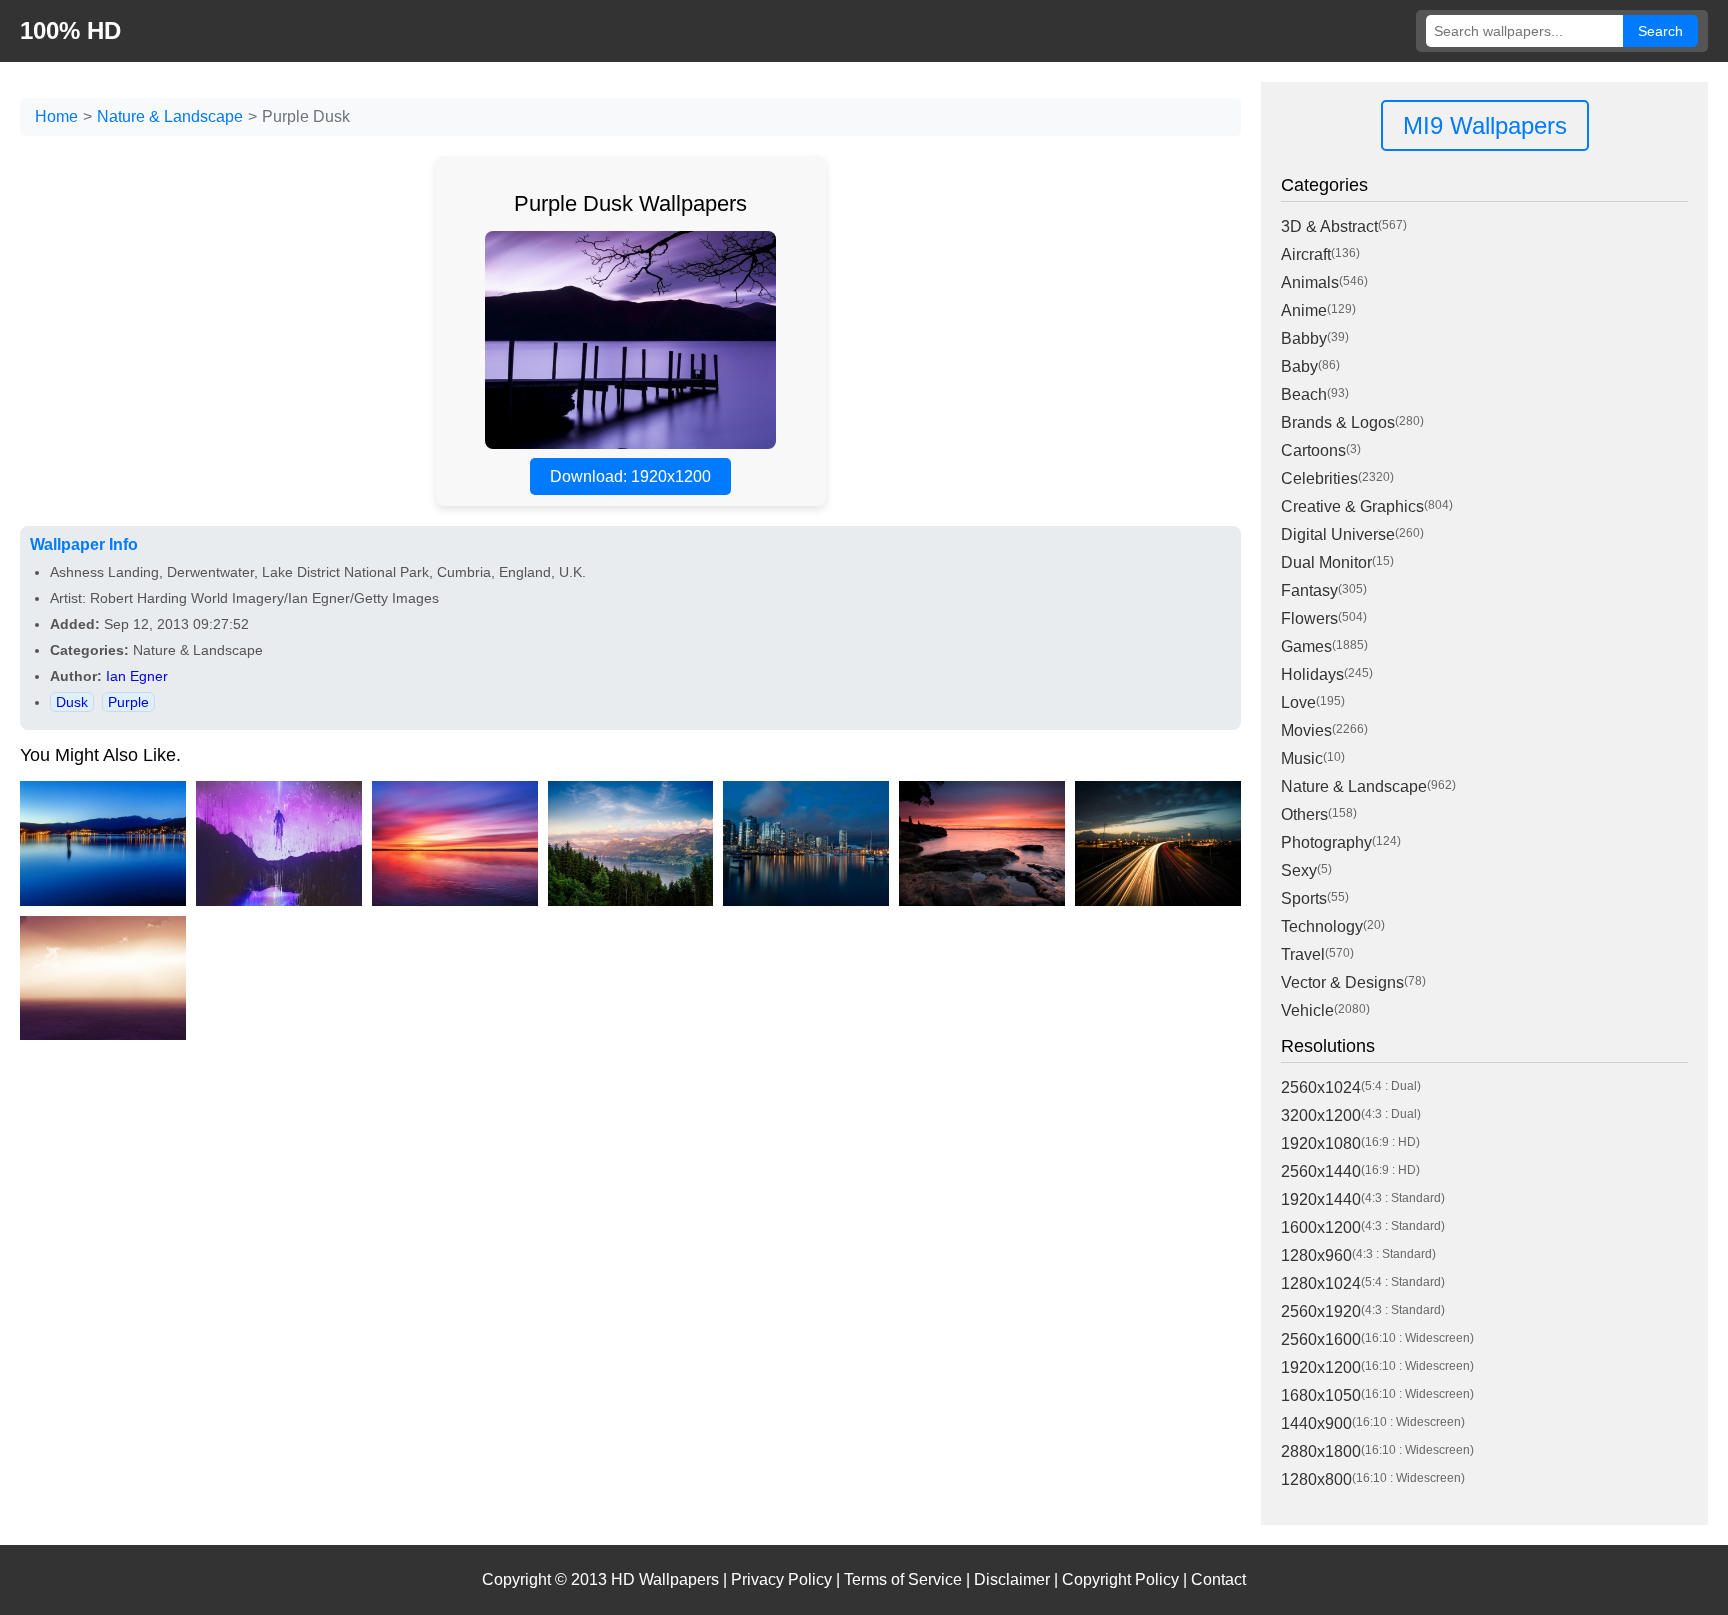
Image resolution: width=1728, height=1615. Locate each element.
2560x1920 (1321, 1311)
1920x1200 (1321, 1367)
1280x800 (1316, 1479)
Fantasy (1309, 590)
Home (56, 116)
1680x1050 (1321, 1395)
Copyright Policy (1120, 1579)
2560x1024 (1321, 1087)
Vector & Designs (1342, 982)
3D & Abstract (1329, 226)
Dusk (72, 702)
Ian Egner (137, 676)
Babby (1304, 338)
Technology (1322, 926)
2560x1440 (1321, 1171)
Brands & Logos (1338, 422)
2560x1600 (1321, 1339)
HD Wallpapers (665, 1579)
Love (1298, 702)
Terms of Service (903, 1579)
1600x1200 (1321, 1227)
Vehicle (1307, 1010)
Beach (1304, 394)
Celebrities (1319, 478)
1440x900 (1316, 1423)
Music (1302, 758)
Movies (1306, 730)
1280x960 (1316, 1255)
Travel (1303, 954)
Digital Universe (1338, 534)
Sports (1304, 898)
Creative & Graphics (1352, 506)
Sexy (1299, 870)
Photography (1326, 842)
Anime (1304, 310)
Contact (1218, 1579)
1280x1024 (1321, 1283)
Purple (128, 702)
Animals (1310, 282)
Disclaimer (1012, 1579)
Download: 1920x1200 (630, 476)
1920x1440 (1321, 1199)
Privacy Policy (781, 1579)
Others (1304, 814)
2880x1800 (1321, 1451)
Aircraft (1306, 254)
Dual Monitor (1326, 562)
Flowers (1309, 618)
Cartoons (1313, 450)
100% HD (70, 30)
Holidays (1312, 674)
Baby (1299, 366)
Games (1306, 646)
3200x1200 (1321, 1115)
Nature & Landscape (170, 116)
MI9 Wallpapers (1485, 125)
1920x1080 (1321, 1143)
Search (1660, 31)
